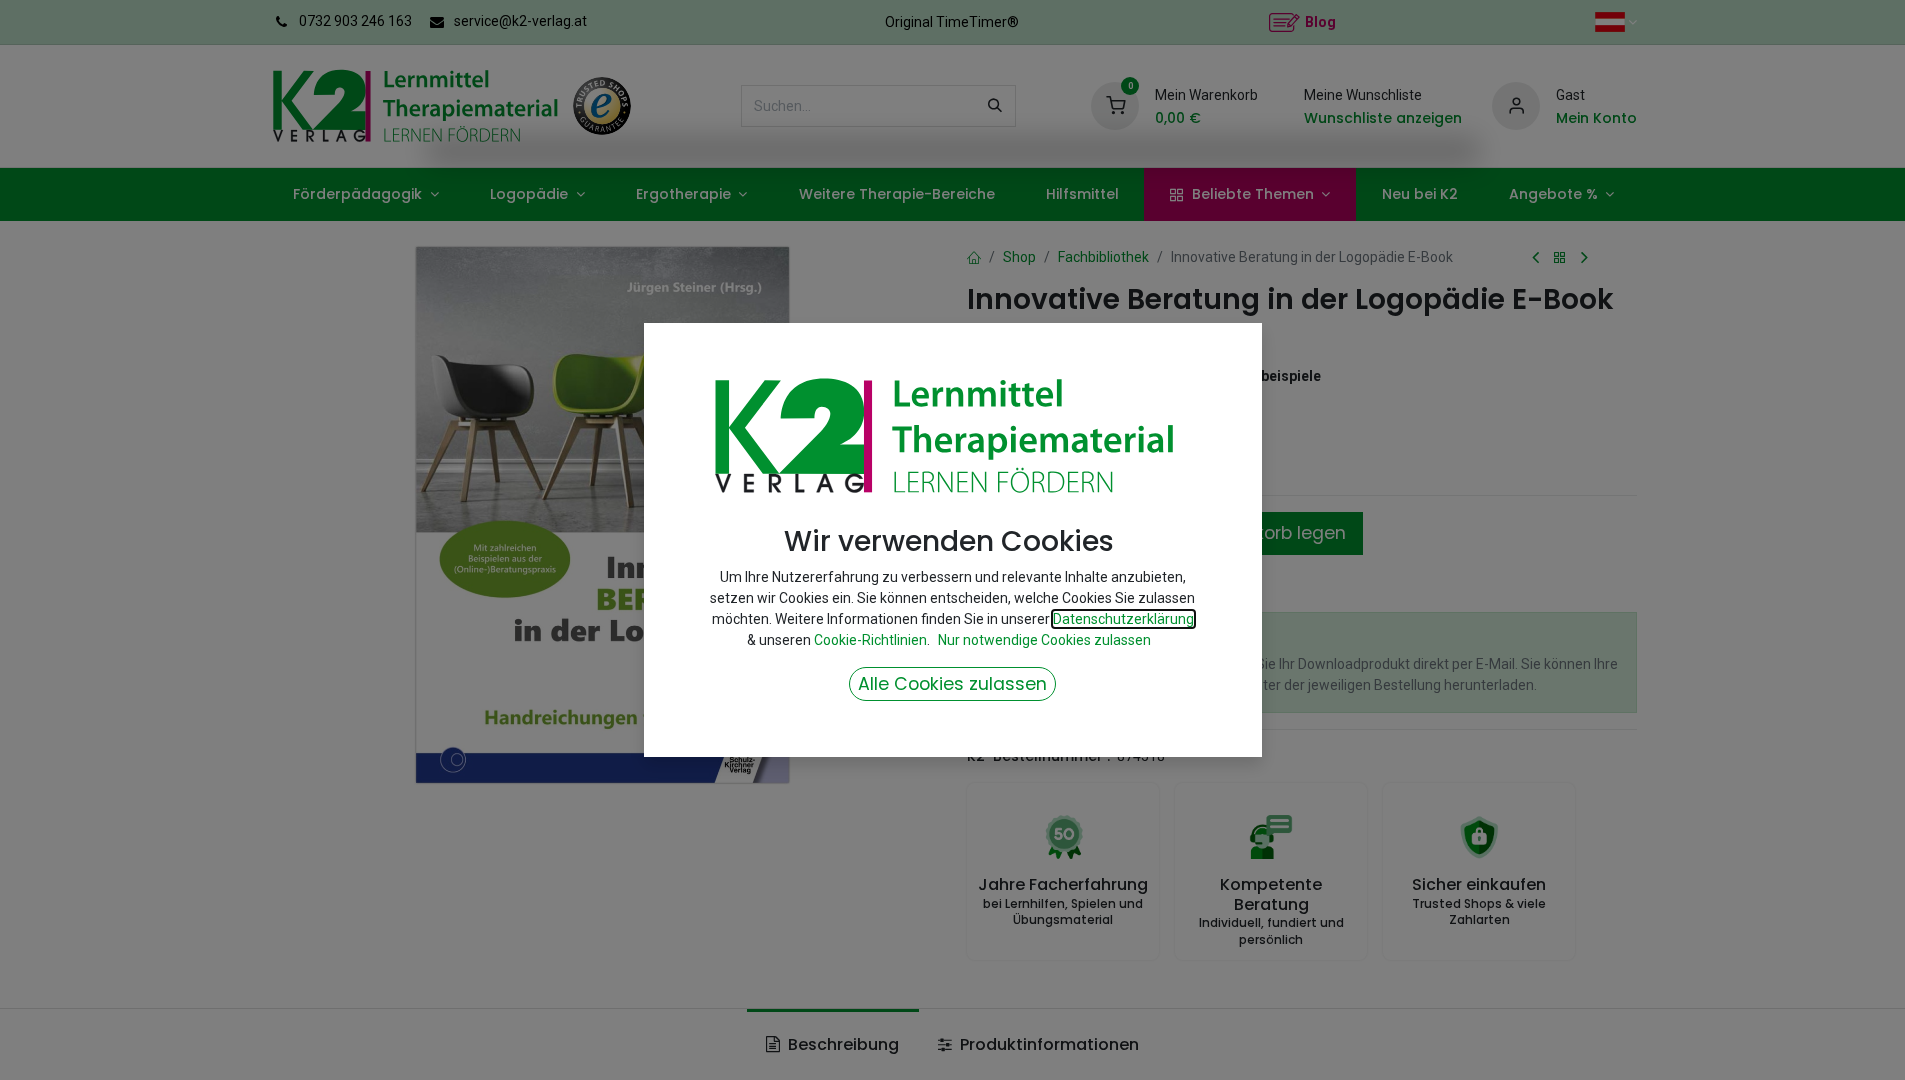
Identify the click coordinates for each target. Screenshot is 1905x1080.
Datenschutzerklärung (1123, 619)
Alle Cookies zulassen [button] (952, 684)
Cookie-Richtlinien (870, 640)
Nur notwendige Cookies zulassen (1044, 640)
